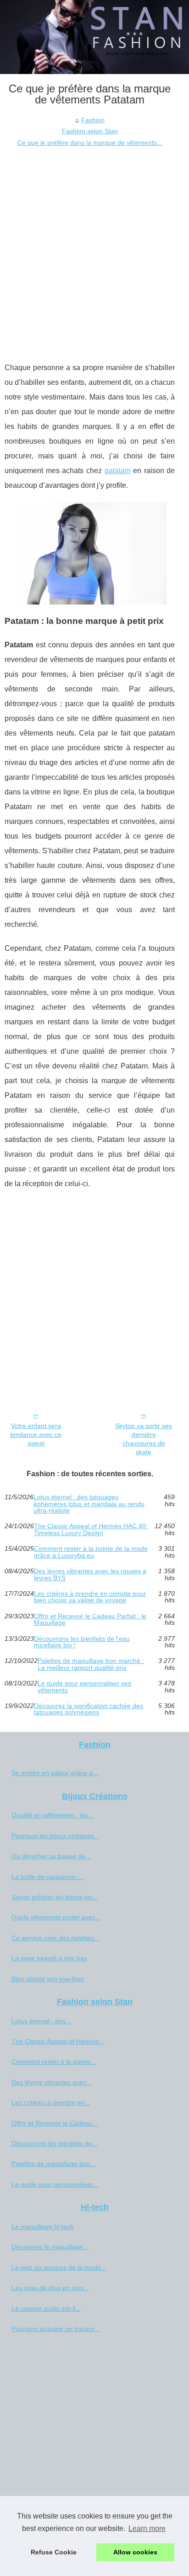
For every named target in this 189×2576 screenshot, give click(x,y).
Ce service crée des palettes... (56, 1938)
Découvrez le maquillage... (50, 2247)
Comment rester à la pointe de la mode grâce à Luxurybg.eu (91, 1552)
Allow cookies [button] (135, 2552)
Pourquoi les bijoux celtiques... (56, 1836)
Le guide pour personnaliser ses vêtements (84, 1687)
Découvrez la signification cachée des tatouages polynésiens (89, 1709)
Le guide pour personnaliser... (55, 2184)
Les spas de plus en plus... (50, 2288)
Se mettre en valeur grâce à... (55, 1773)
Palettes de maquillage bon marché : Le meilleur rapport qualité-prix (91, 1664)
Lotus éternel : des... (41, 2021)
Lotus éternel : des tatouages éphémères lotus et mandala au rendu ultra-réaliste (89, 1504)
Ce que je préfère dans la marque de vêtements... (90, 143)
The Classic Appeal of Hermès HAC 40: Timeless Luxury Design (91, 1529)
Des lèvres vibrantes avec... (52, 2082)
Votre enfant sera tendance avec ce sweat (36, 1434)
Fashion (93, 120)
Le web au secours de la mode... (59, 2268)
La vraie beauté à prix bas (49, 1958)
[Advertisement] (94, 247)
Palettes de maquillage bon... (54, 2164)
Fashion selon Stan (90, 131)
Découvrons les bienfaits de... (54, 2143)
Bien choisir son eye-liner (48, 1979)
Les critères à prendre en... (51, 2102)
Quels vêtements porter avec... (56, 1917)
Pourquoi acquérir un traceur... (56, 2329)
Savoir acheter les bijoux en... (54, 1897)
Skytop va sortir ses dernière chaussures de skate (144, 1439)
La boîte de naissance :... (48, 1877)
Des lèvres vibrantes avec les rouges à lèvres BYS (90, 1574)
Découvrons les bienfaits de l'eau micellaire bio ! (82, 1642)
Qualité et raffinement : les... (53, 1815)
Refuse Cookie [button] (54, 2552)
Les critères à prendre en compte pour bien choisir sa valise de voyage (90, 1597)
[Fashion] (94, 37)
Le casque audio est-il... (46, 2308)
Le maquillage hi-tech (43, 2227)
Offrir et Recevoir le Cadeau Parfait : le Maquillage (90, 1619)
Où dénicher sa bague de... (51, 1856)
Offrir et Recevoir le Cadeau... (55, 2123)
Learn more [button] (147, 2528)
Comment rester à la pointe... (54, 2062)
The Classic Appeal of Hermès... (58, 2041)
